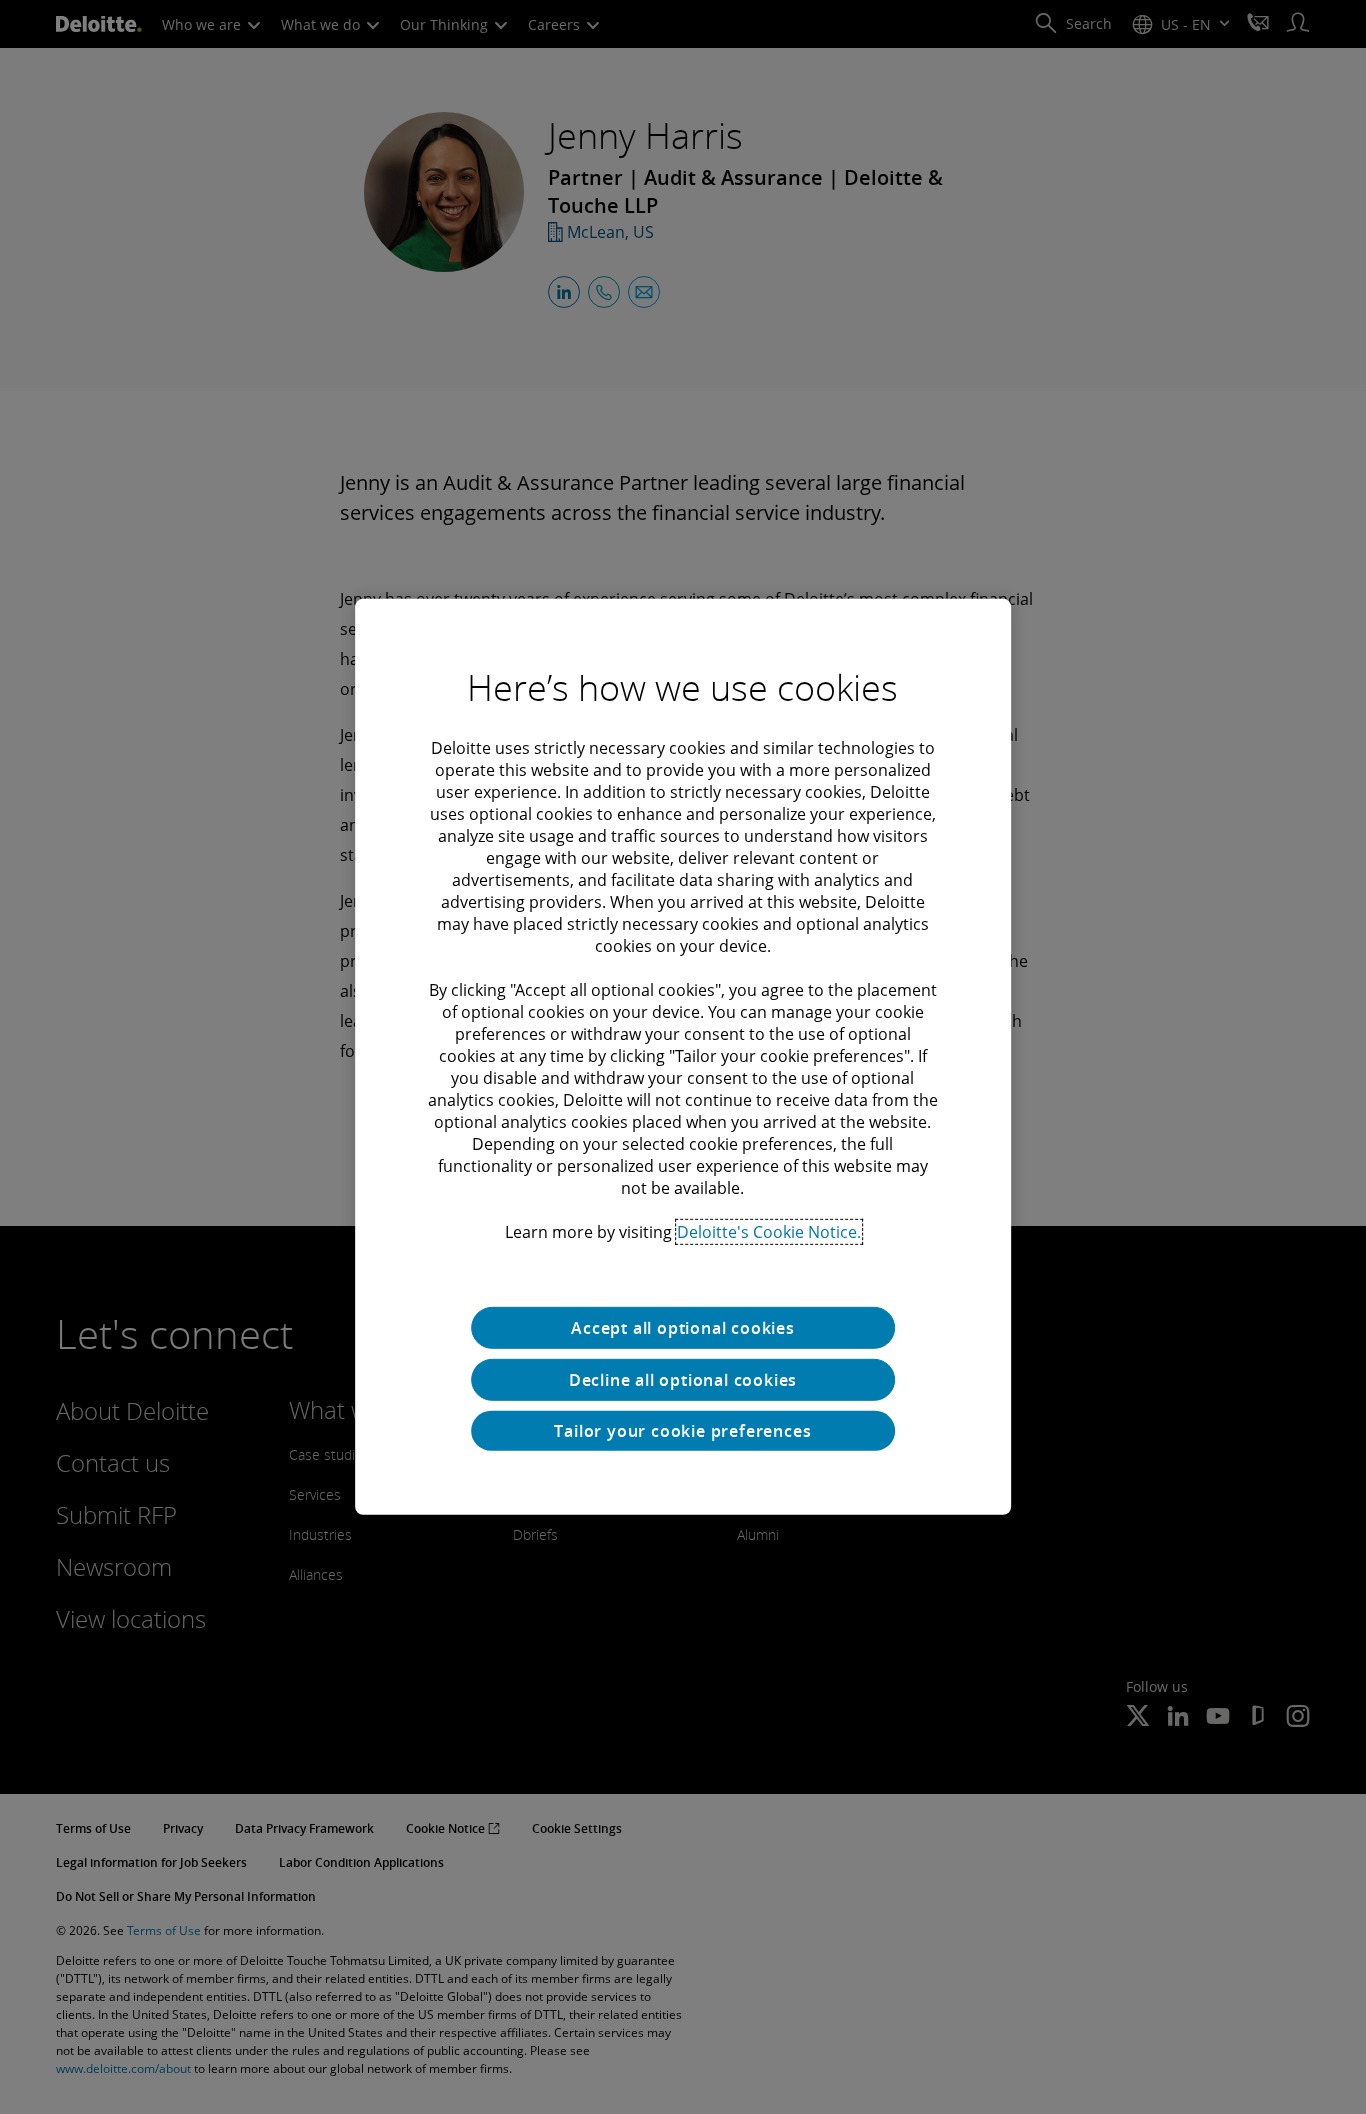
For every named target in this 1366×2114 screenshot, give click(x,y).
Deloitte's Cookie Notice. (769, 1232)
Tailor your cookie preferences (682, 1431)
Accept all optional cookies (683, 1328)
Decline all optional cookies (683, 1380)
